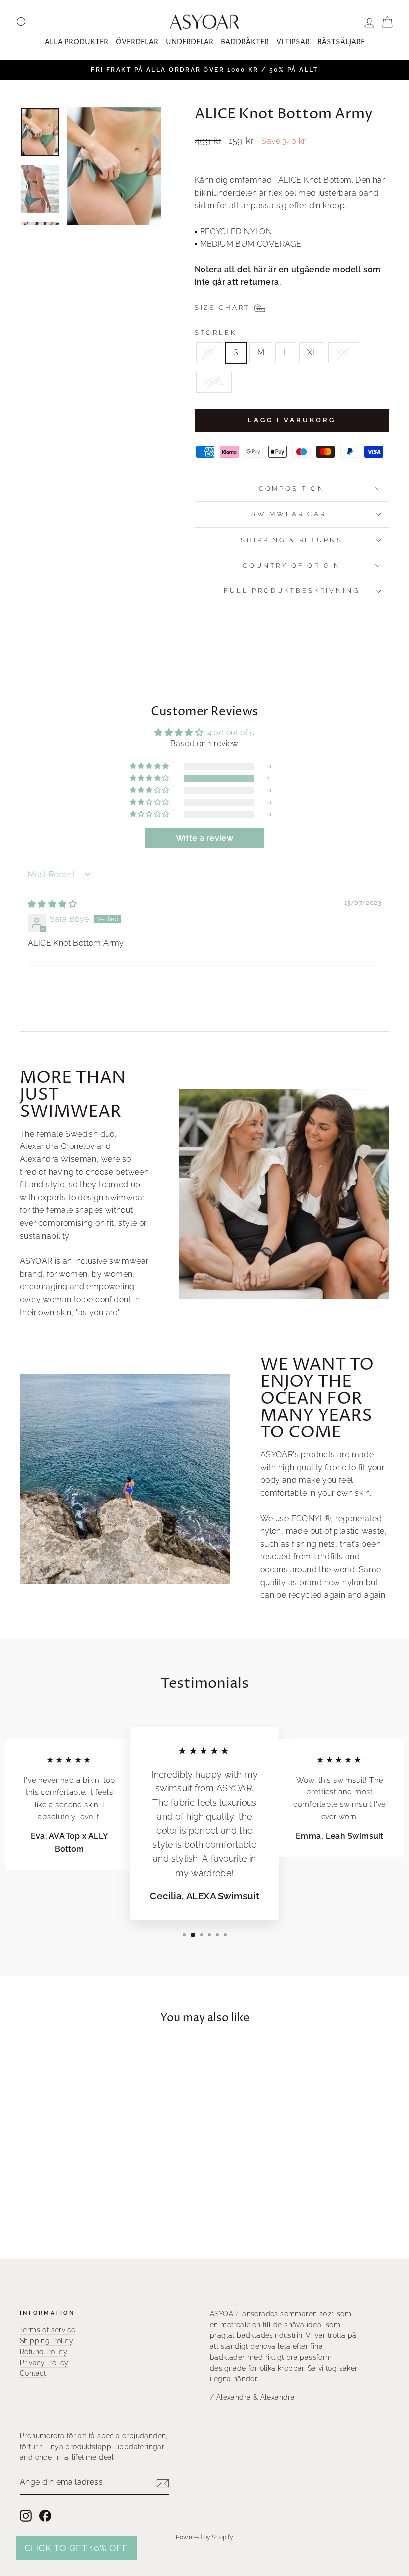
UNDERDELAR (190, 42)
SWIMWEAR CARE (292, 514)
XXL (344, 353)
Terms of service (48, 2330)
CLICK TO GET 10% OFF (76, 2548)
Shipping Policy (47, 2341)
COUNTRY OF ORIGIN (292, 565)
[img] (52, 904)
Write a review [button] (205, 838)
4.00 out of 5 (231, 732)
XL (312, 353)
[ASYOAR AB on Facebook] (45, 2516)
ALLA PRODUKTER (77, 42)
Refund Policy (44, 2352)
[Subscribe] (163, 2483)
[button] (150, 778)
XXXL (214, 382)
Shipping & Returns (292, 540)
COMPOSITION (292, 488)
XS (209, 353)
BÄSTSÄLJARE (341, 42)
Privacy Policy (44, 2363)
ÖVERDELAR (137, 42)
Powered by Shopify (204, 2537)
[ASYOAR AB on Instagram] (26, 2516)
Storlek (216, 333)
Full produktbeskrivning (292, 591)
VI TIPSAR (293, 42)
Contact (33, 2373)
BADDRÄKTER (245, 42)
